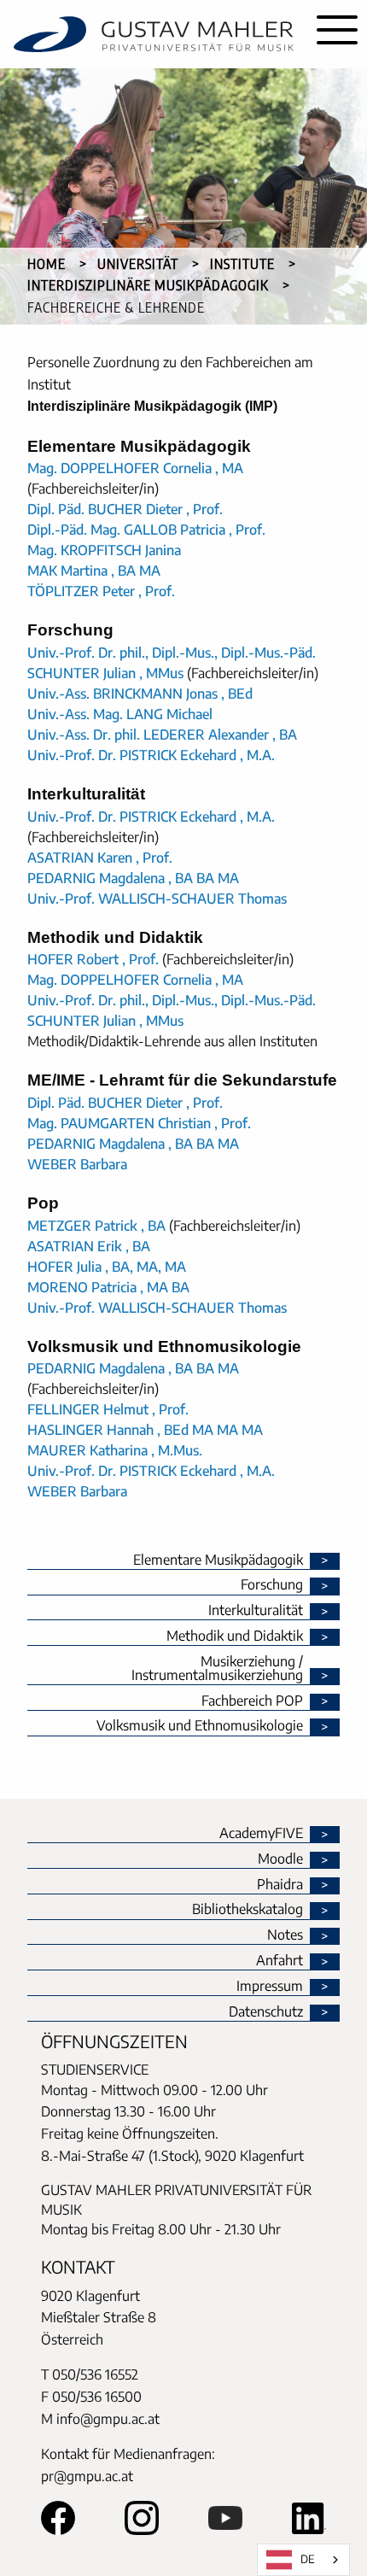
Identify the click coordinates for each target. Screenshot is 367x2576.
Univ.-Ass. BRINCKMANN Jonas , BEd (140, 694)
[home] (154, 34)
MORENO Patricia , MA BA (108, 1287)
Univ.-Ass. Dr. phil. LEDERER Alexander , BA (162, 735)
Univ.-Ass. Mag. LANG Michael (120, 714)
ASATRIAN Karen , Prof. (100, 858)
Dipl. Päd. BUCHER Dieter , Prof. (125, 509)
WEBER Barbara (77, 1164)
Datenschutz (266, 2012)
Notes (285, 1935)
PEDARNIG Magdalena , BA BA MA (133, 878)
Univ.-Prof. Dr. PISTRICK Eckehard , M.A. (151, 755)
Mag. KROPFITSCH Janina (104, 550)
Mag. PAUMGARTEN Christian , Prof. (139, 1123)
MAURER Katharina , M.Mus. (115, 1450)
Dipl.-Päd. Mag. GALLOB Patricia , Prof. (146, 530)
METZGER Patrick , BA (96, 1226)
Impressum (270, 1987)
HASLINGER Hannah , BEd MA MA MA (145, 1430)
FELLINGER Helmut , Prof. (108, 1409)
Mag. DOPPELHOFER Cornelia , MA (135, 468)
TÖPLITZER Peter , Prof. (101, 591)
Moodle (280, 1859)
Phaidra (280, 1885)
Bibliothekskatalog (248, 1910)
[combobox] (303, 2560)
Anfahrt (280, 1961)
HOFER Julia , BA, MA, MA (107, 1267)
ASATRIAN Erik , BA (89, 1246)
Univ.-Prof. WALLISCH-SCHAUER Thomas (157, 899)
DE (308, 2559)
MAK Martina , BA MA (94, 571)
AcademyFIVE (261, 1834)
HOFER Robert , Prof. (93, 959)
